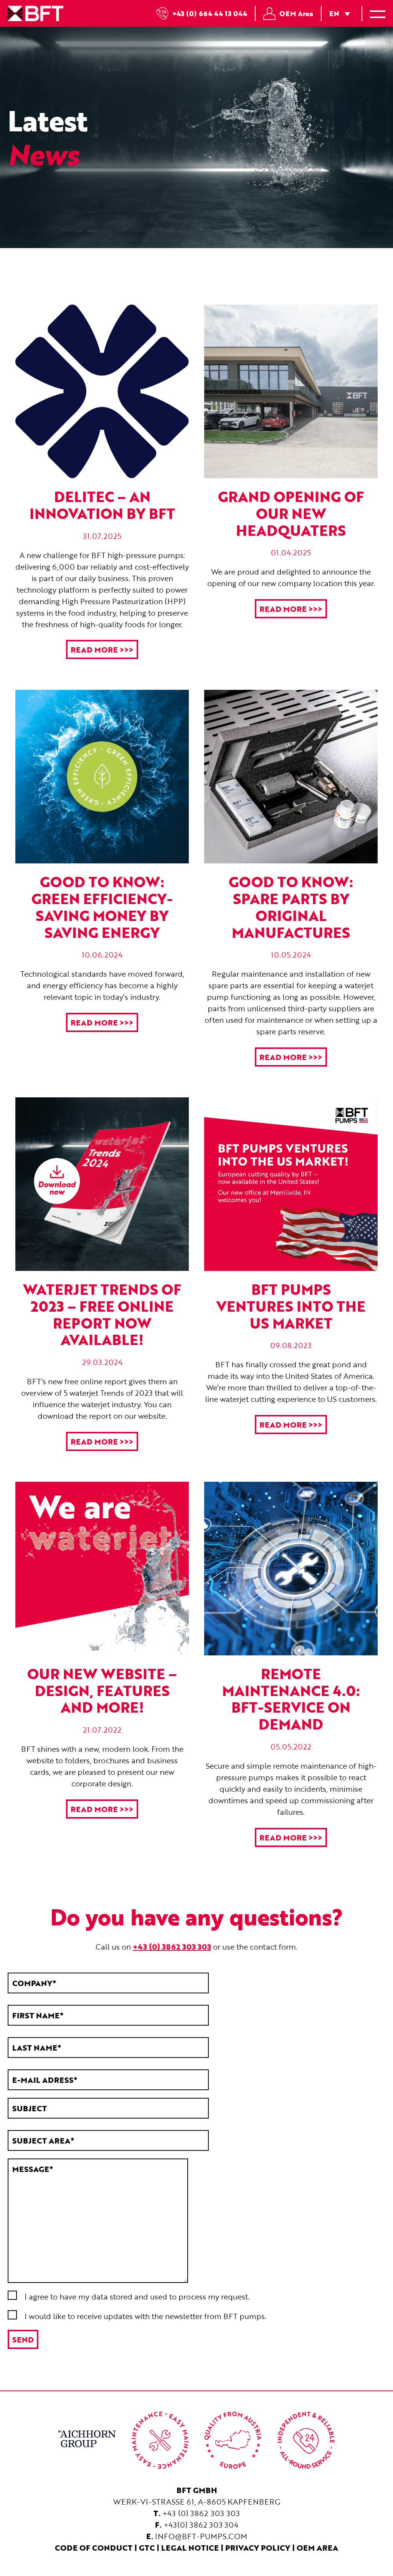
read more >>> (102, 649)
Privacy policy (258, 2548)
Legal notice (190, 2548)
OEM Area (296, 13)
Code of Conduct (94, 2548)
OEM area (317, 2548)
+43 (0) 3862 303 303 (201, 2513)
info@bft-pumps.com (201, 2536)
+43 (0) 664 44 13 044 (210, 13)
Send (23, 2339)
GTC (147, 2548)
